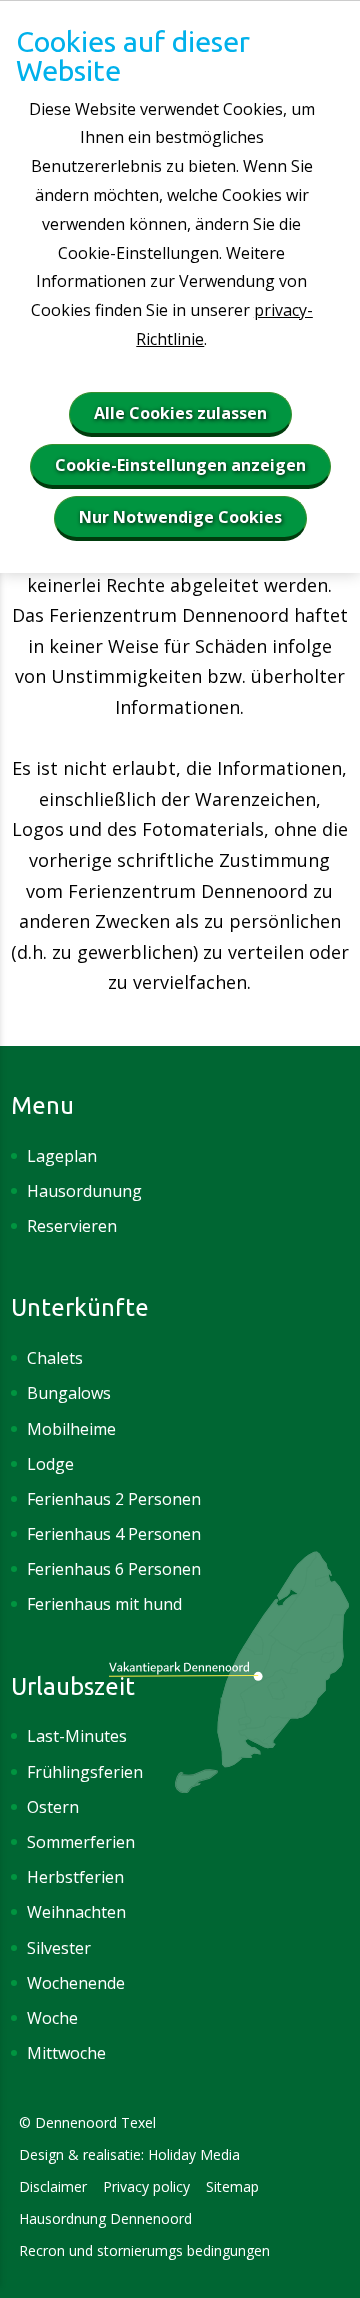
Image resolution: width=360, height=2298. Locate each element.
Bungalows (69, 1393)
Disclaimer (53, 2186)
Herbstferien (75, 1877)
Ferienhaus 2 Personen (114, 1499)
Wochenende (76, 1983)
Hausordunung (86, 1191)
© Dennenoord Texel (87, 2122)
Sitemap (232, 2186)
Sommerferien (81, 1842)
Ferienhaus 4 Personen (114, 1534)
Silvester (59, 1948)
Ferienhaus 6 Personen (114, 1569)
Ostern (53, 1807)
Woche (52, 2018)
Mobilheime (71, 1429)
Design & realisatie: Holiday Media (129, 2154)
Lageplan (62, 1156)
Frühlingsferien (85, 1772)
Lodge (50, 1464)
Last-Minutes (77, 1736)
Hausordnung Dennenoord (105, 2218)
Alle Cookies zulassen (180, 413)
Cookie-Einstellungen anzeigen (180, 465)
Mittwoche (66, 2053)
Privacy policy (146, 2186)
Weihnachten (76, 1912)
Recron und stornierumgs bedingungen (144, 2250)
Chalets (55, 1358)
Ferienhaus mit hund (104, 1604)
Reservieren (72, 1226)
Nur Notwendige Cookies (180, 517)
